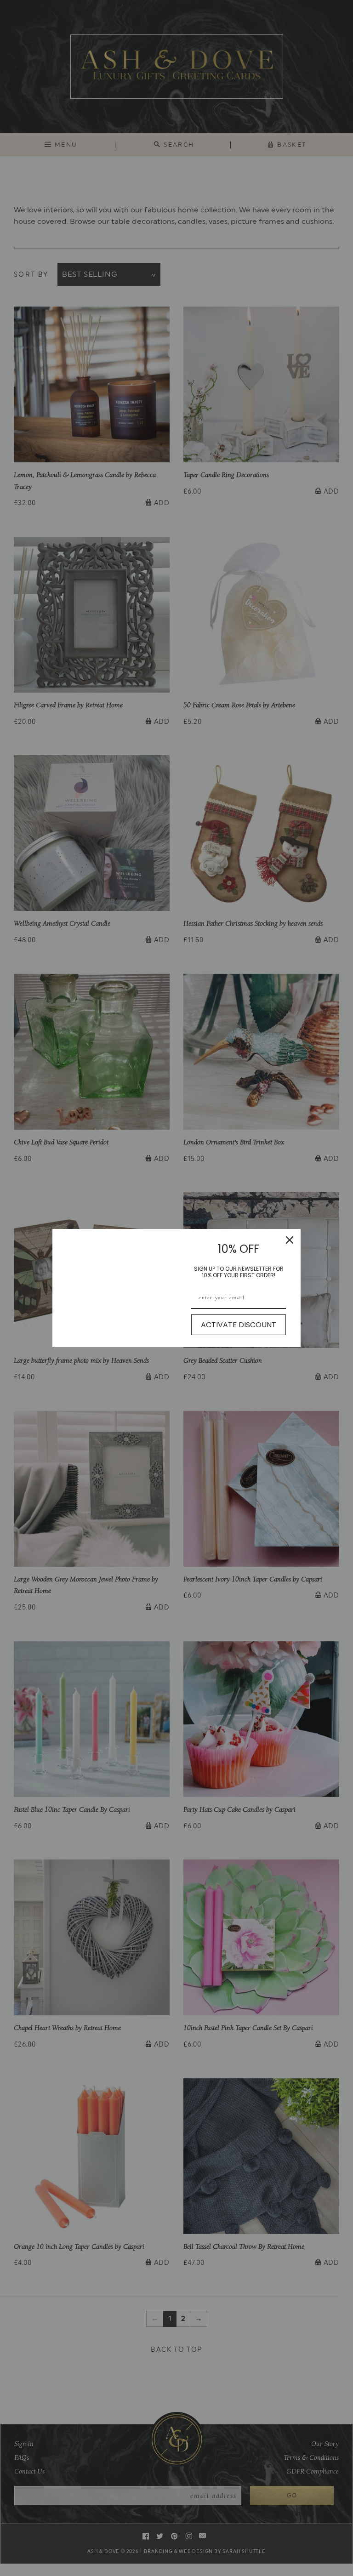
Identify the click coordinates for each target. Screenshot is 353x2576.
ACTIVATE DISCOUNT (239, 1325)
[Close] (290, 1240)
